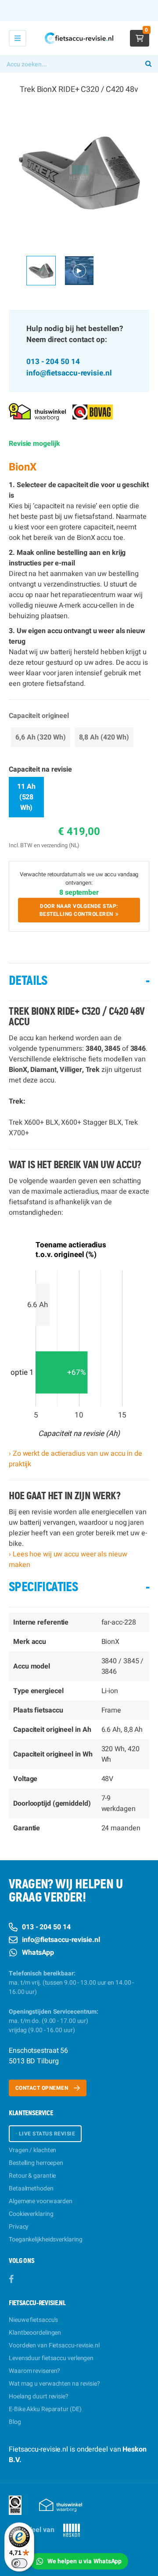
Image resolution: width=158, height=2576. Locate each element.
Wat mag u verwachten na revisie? (54, 2384)
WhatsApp (38, 1953)
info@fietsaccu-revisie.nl (69, 373)
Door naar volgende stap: (79, 910)
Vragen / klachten (32, 2150)
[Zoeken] (148, 64)
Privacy (19, 2227)
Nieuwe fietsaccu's (33, 2320)
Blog (15, 2422)
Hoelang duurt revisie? (39, 2396)
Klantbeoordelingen (35, 2333)
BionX (23, 467)
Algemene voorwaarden (41, 2201)
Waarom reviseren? (34, 2371)
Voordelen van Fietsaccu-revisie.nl (54, 2345)
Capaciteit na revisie (40, 769)
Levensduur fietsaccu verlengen (51, 2358)
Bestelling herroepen (36, 2163)
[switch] (19, 2563)
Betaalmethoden (31, 2188)
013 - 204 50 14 (53, 362)
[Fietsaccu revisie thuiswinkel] (37, 411)
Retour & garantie (32, 2176)
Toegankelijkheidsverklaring (45, 2239)
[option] (79, 172)
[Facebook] (11, 2279)
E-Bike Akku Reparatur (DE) (45, 2409)
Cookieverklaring (31, 2214)
